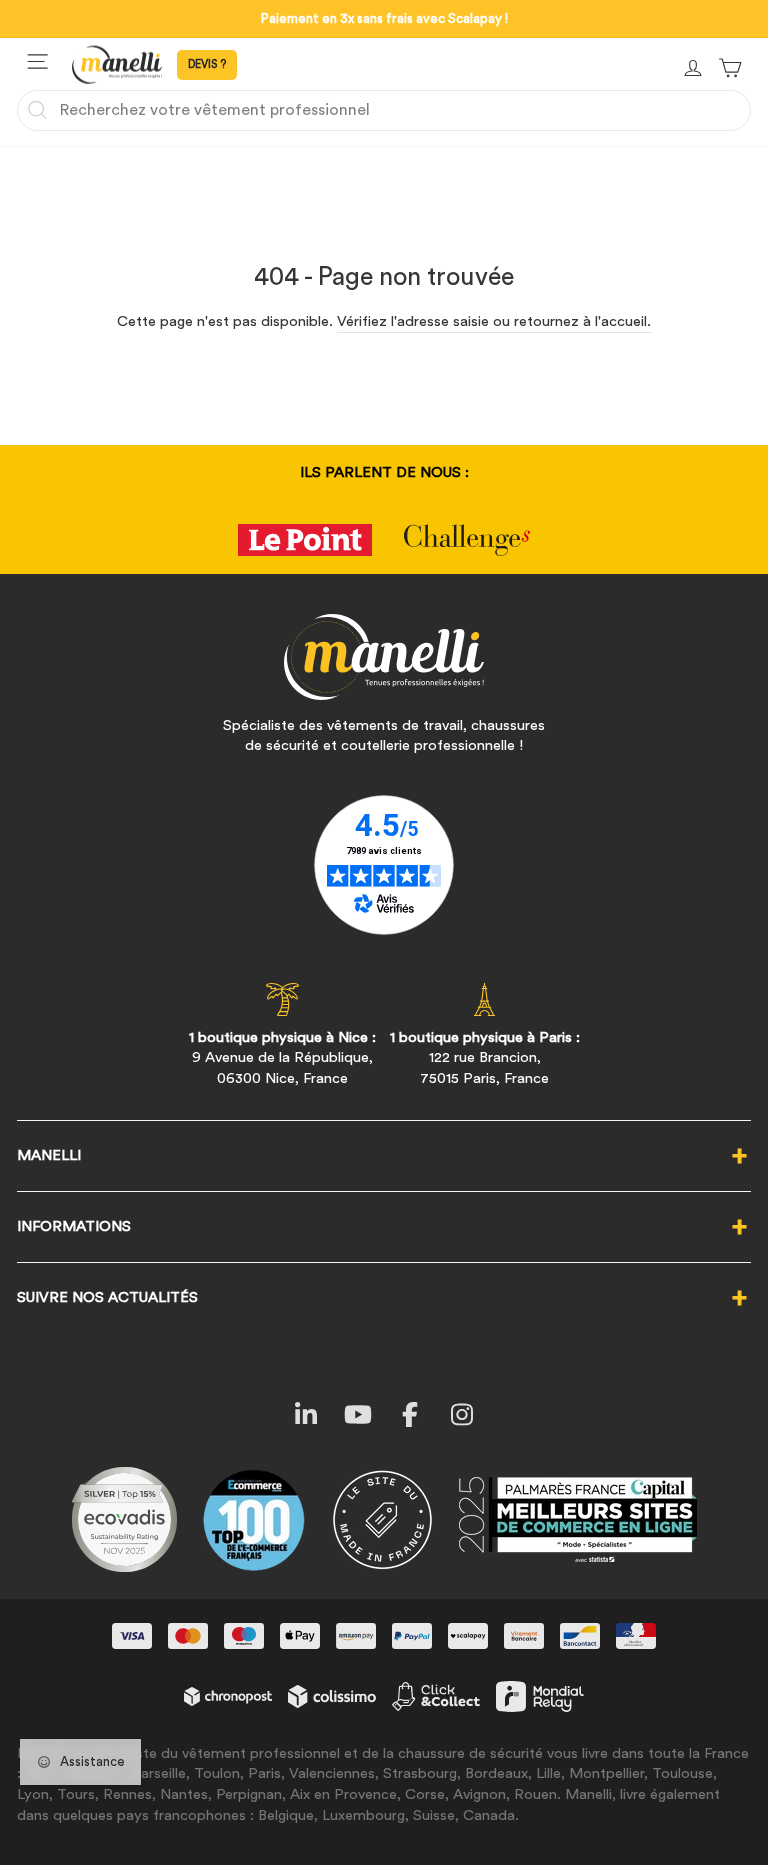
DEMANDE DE (207, 65)
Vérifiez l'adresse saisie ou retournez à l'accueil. (494, 321)
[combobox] (384, 110)
